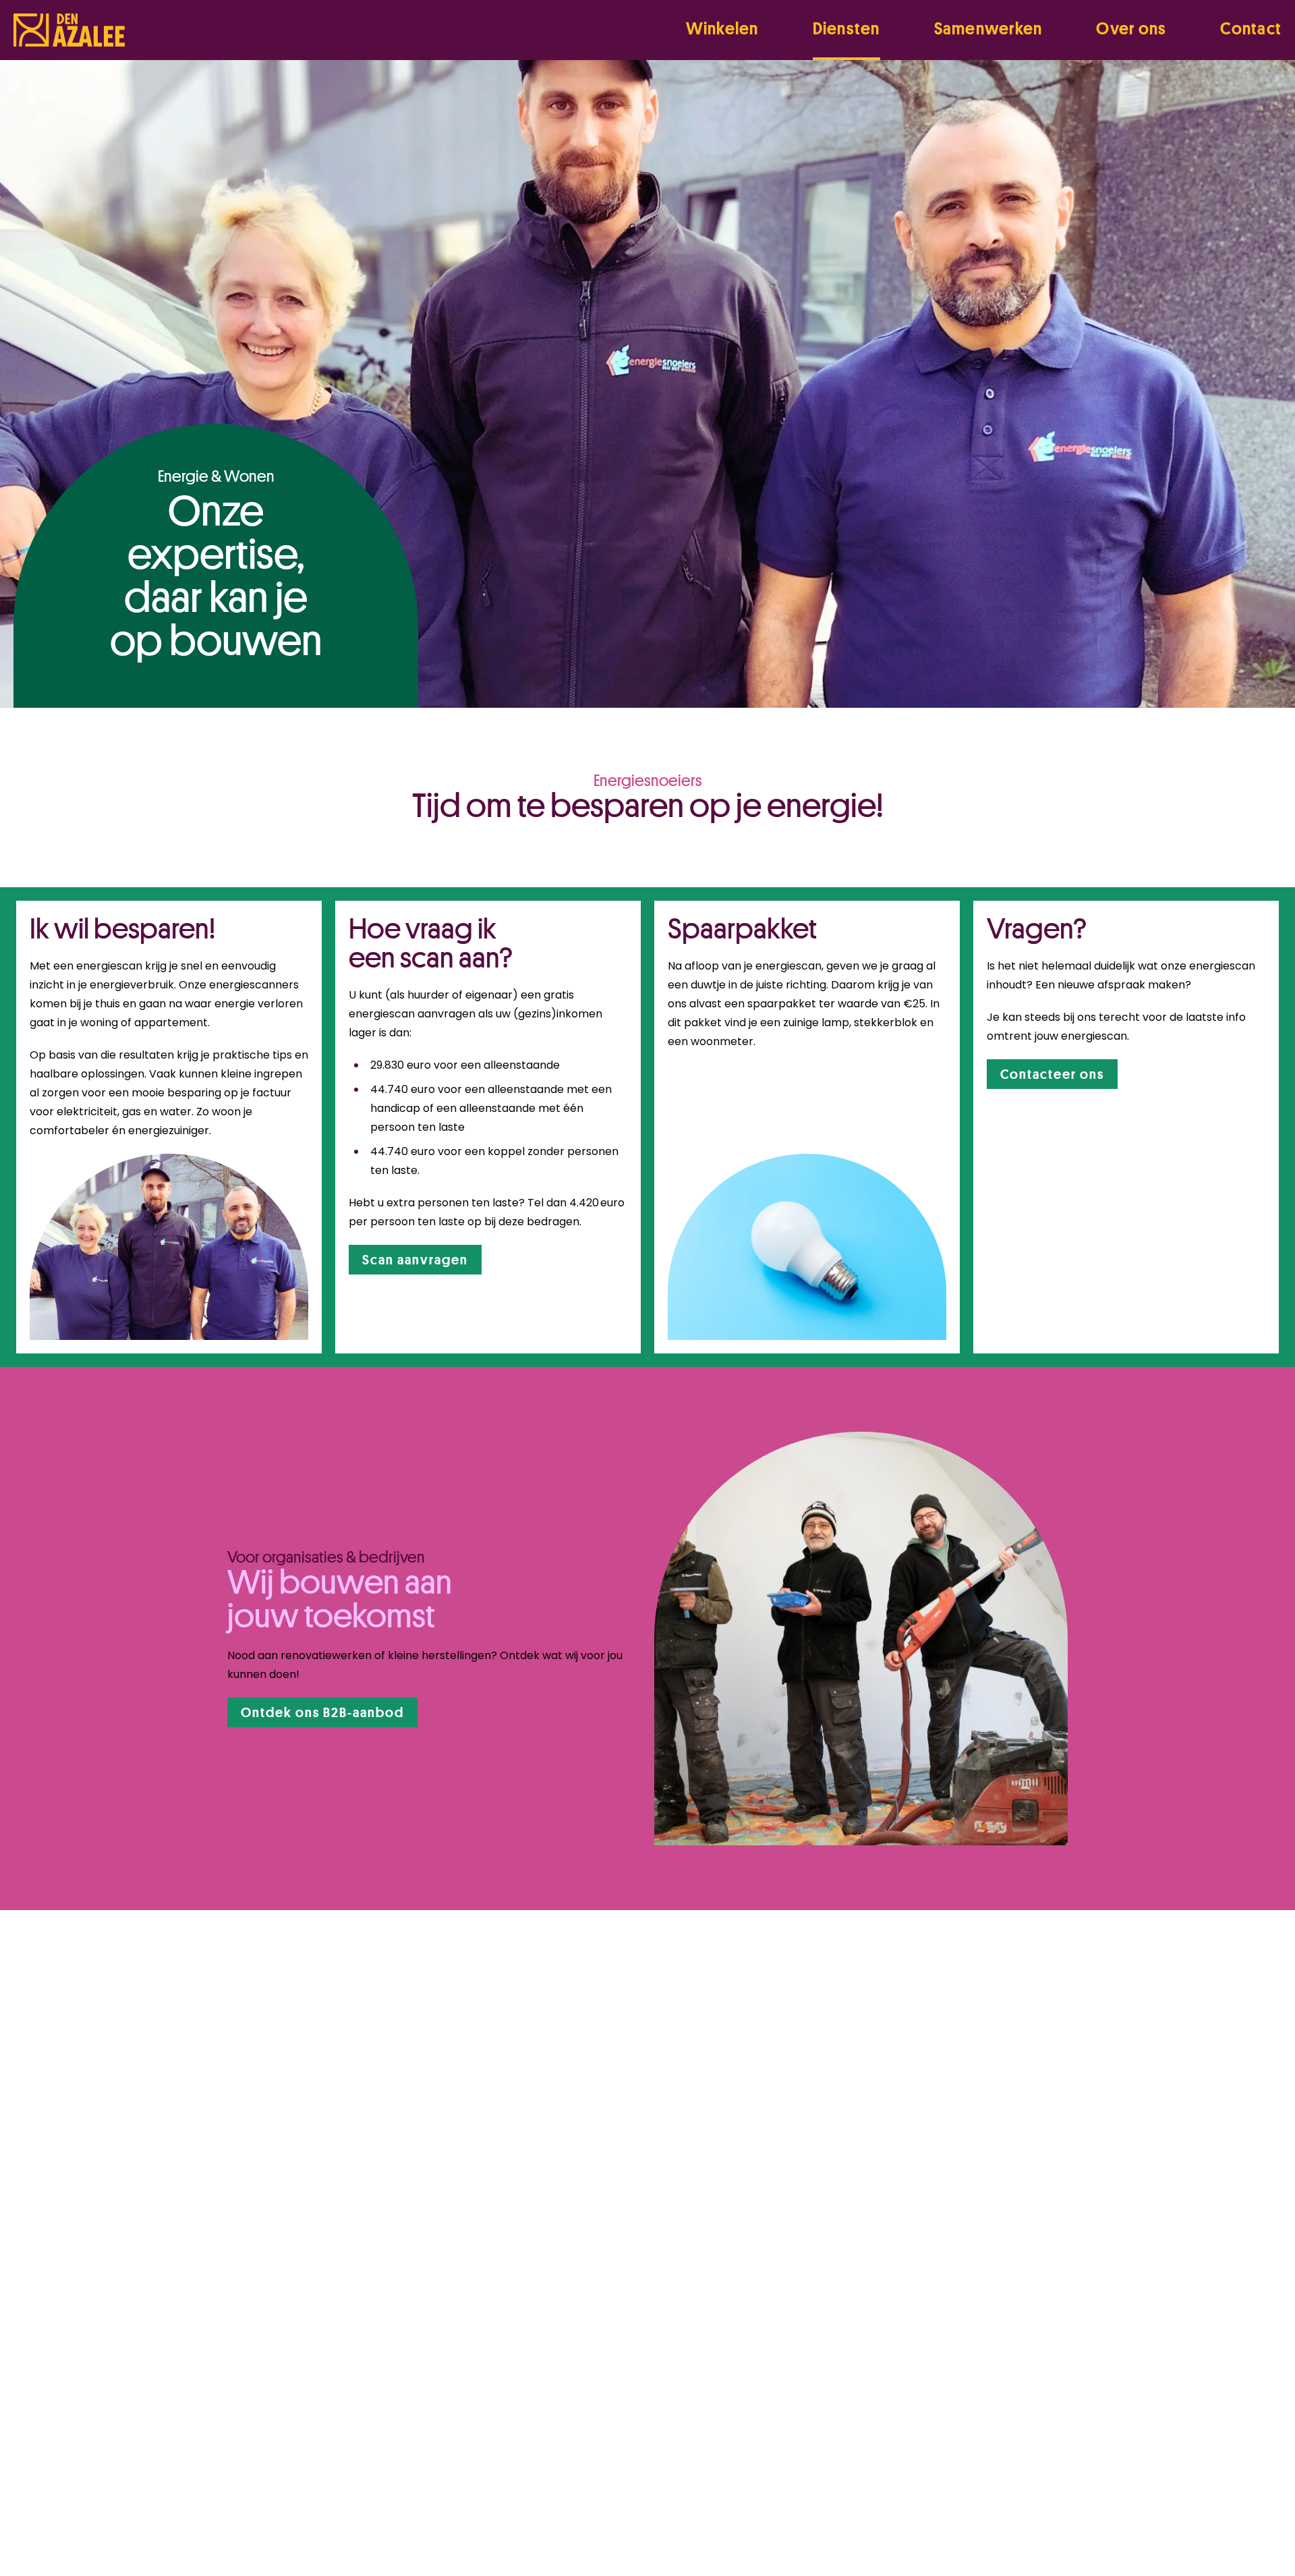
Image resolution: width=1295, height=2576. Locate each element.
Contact (1251, 28)
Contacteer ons (1052, 1074)
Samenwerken (988, 28)
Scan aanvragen (415, 1259)
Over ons (1131, 28)
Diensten (846, 28)
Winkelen (722, 28)
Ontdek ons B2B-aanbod (322, 1712)
